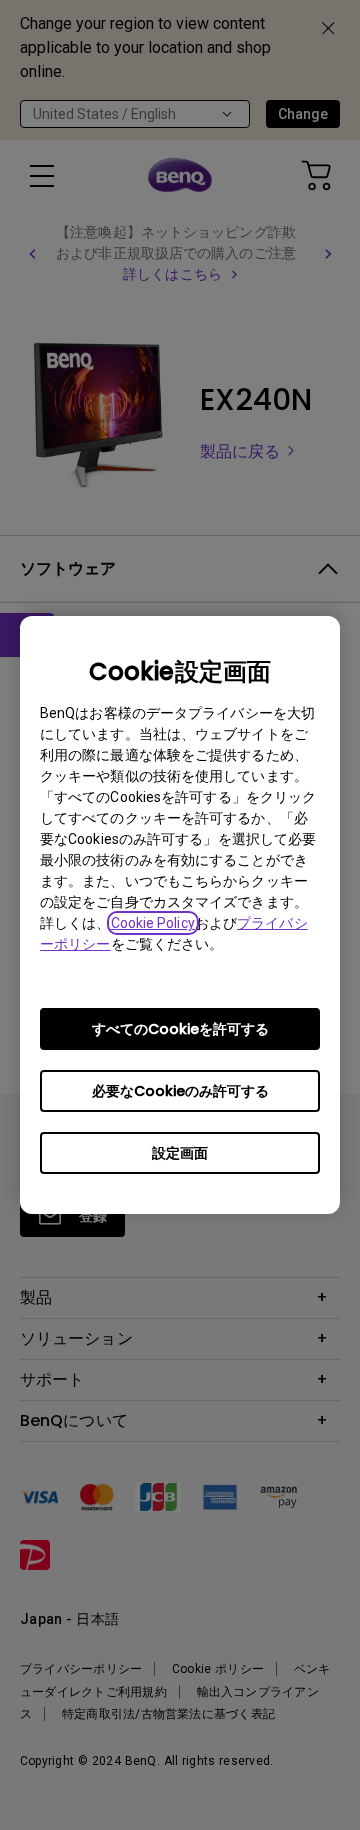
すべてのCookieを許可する (180, 1029)
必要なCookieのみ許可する (180, 1091)
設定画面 (180, 1153)
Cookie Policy (153, 923)
